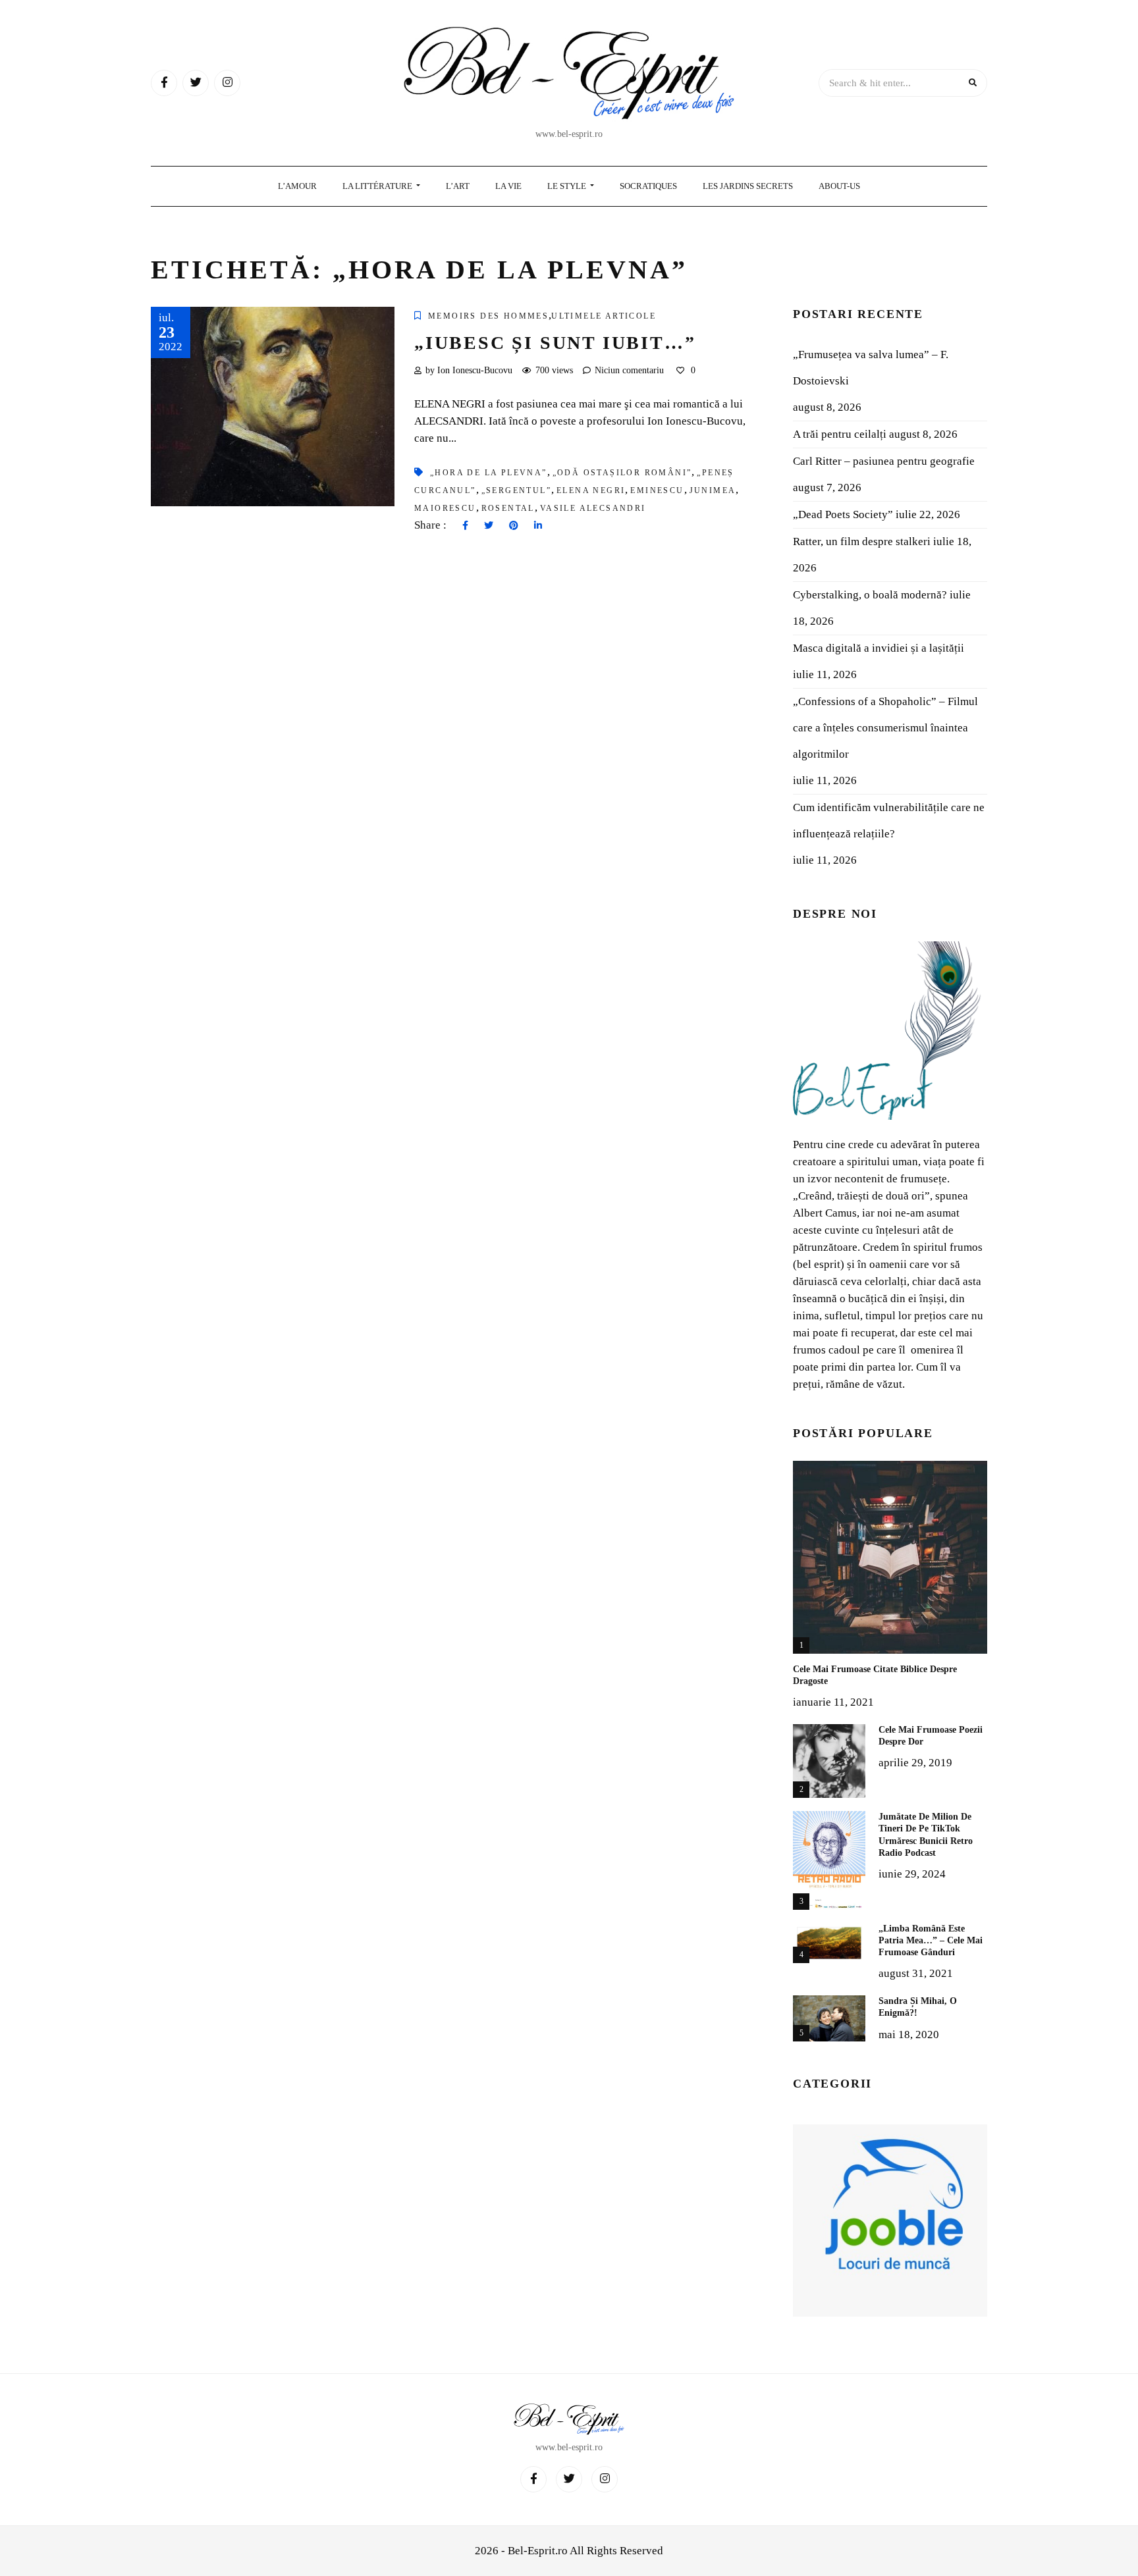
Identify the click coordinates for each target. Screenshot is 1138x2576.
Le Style (568, 186)
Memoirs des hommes (488, 316)
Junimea (713, 490)
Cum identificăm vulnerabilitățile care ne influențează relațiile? (889, 821)
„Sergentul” (516, 490)
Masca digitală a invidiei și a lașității (879, 648)
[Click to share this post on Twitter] (489, 526)
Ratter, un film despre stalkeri (862, 541)
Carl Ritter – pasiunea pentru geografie (884, 461)
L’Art (458, 186)
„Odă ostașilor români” (622, 473)
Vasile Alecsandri (593, 508)
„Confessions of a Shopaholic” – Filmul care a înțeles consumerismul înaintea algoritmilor (885, 728)
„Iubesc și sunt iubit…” (555, 343)
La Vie (508, 186)
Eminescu (657, 490)
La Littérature (378, 186)
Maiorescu (445, 508)
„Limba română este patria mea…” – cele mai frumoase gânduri (931, 1940)
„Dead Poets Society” (843, 514)
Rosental (508, 508)
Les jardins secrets (748, 186)
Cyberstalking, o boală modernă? (870, 595)
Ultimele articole (604, 316)
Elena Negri (591, 490)
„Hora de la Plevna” (489, 473)
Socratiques (648, 186)
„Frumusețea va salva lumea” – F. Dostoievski (871, 368)
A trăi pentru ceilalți (840, 434)
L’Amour (297, 186)
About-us (839, 186)
